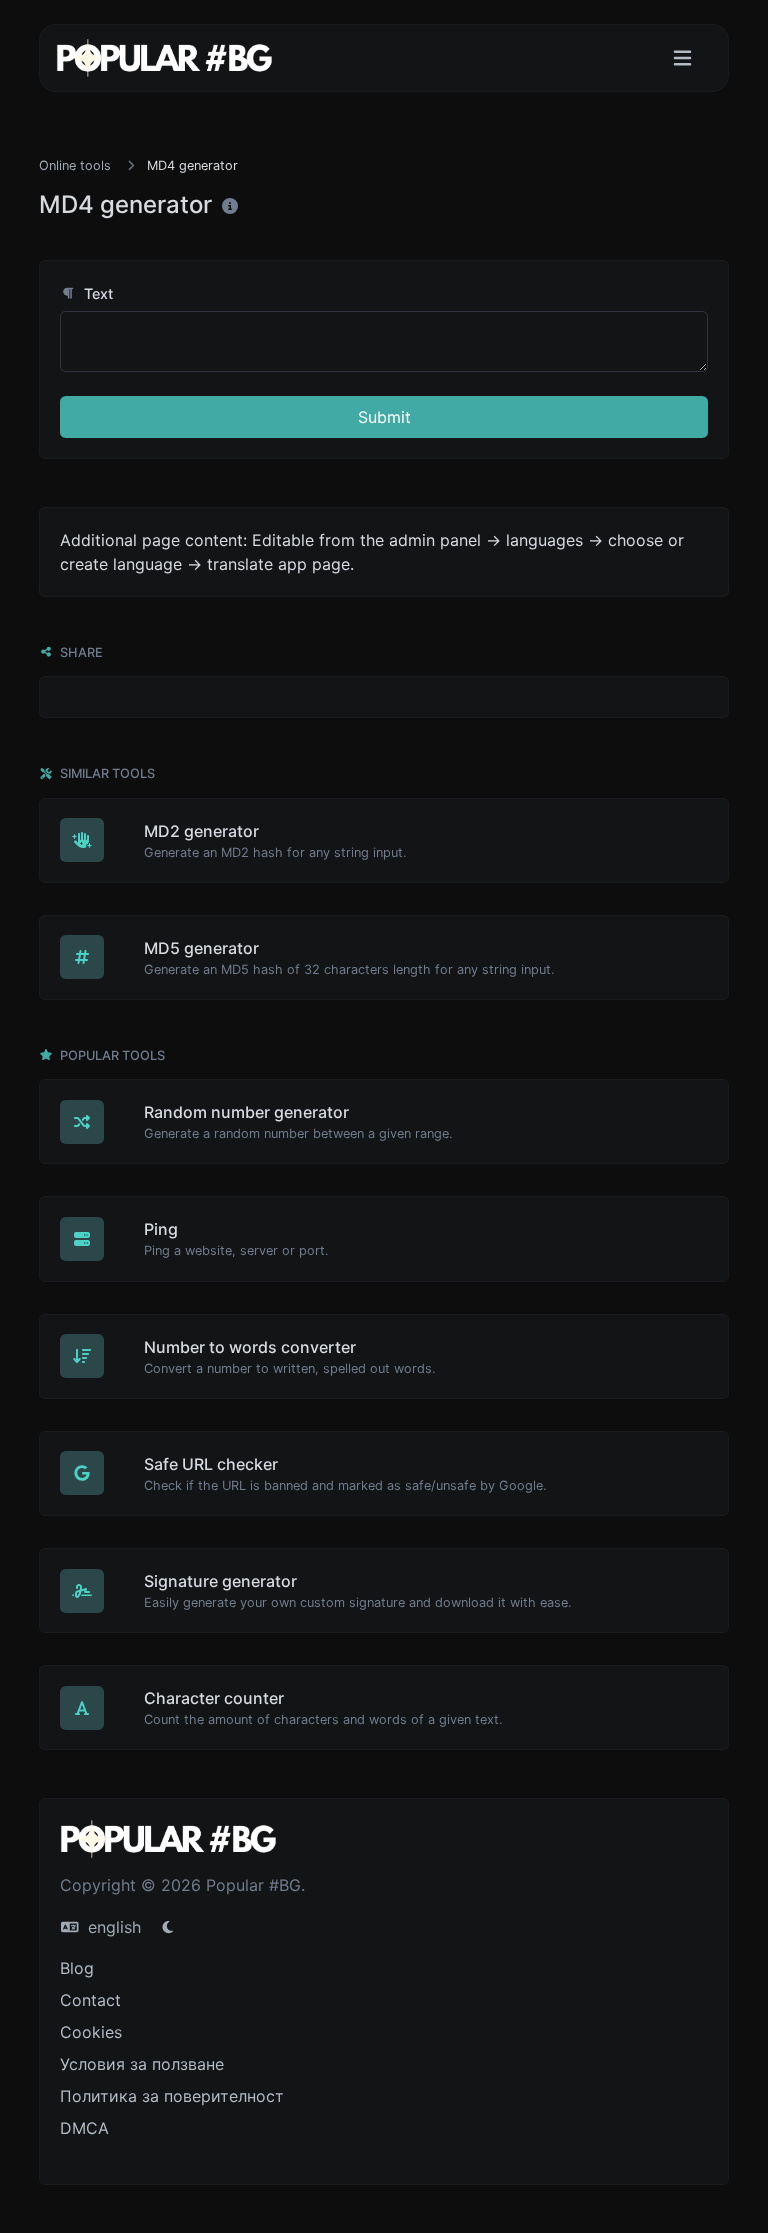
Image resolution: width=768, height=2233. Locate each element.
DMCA (84, 2128)
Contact (90, 2000)
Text (96, 293)
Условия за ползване (142, 2064)
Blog (77, 1968)
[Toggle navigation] (682, 58)
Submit (384, 417)
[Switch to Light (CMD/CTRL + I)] (168, 1927)
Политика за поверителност (172, 2096)
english (112, 1927)
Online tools (75, 165)
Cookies (91, 2032)
